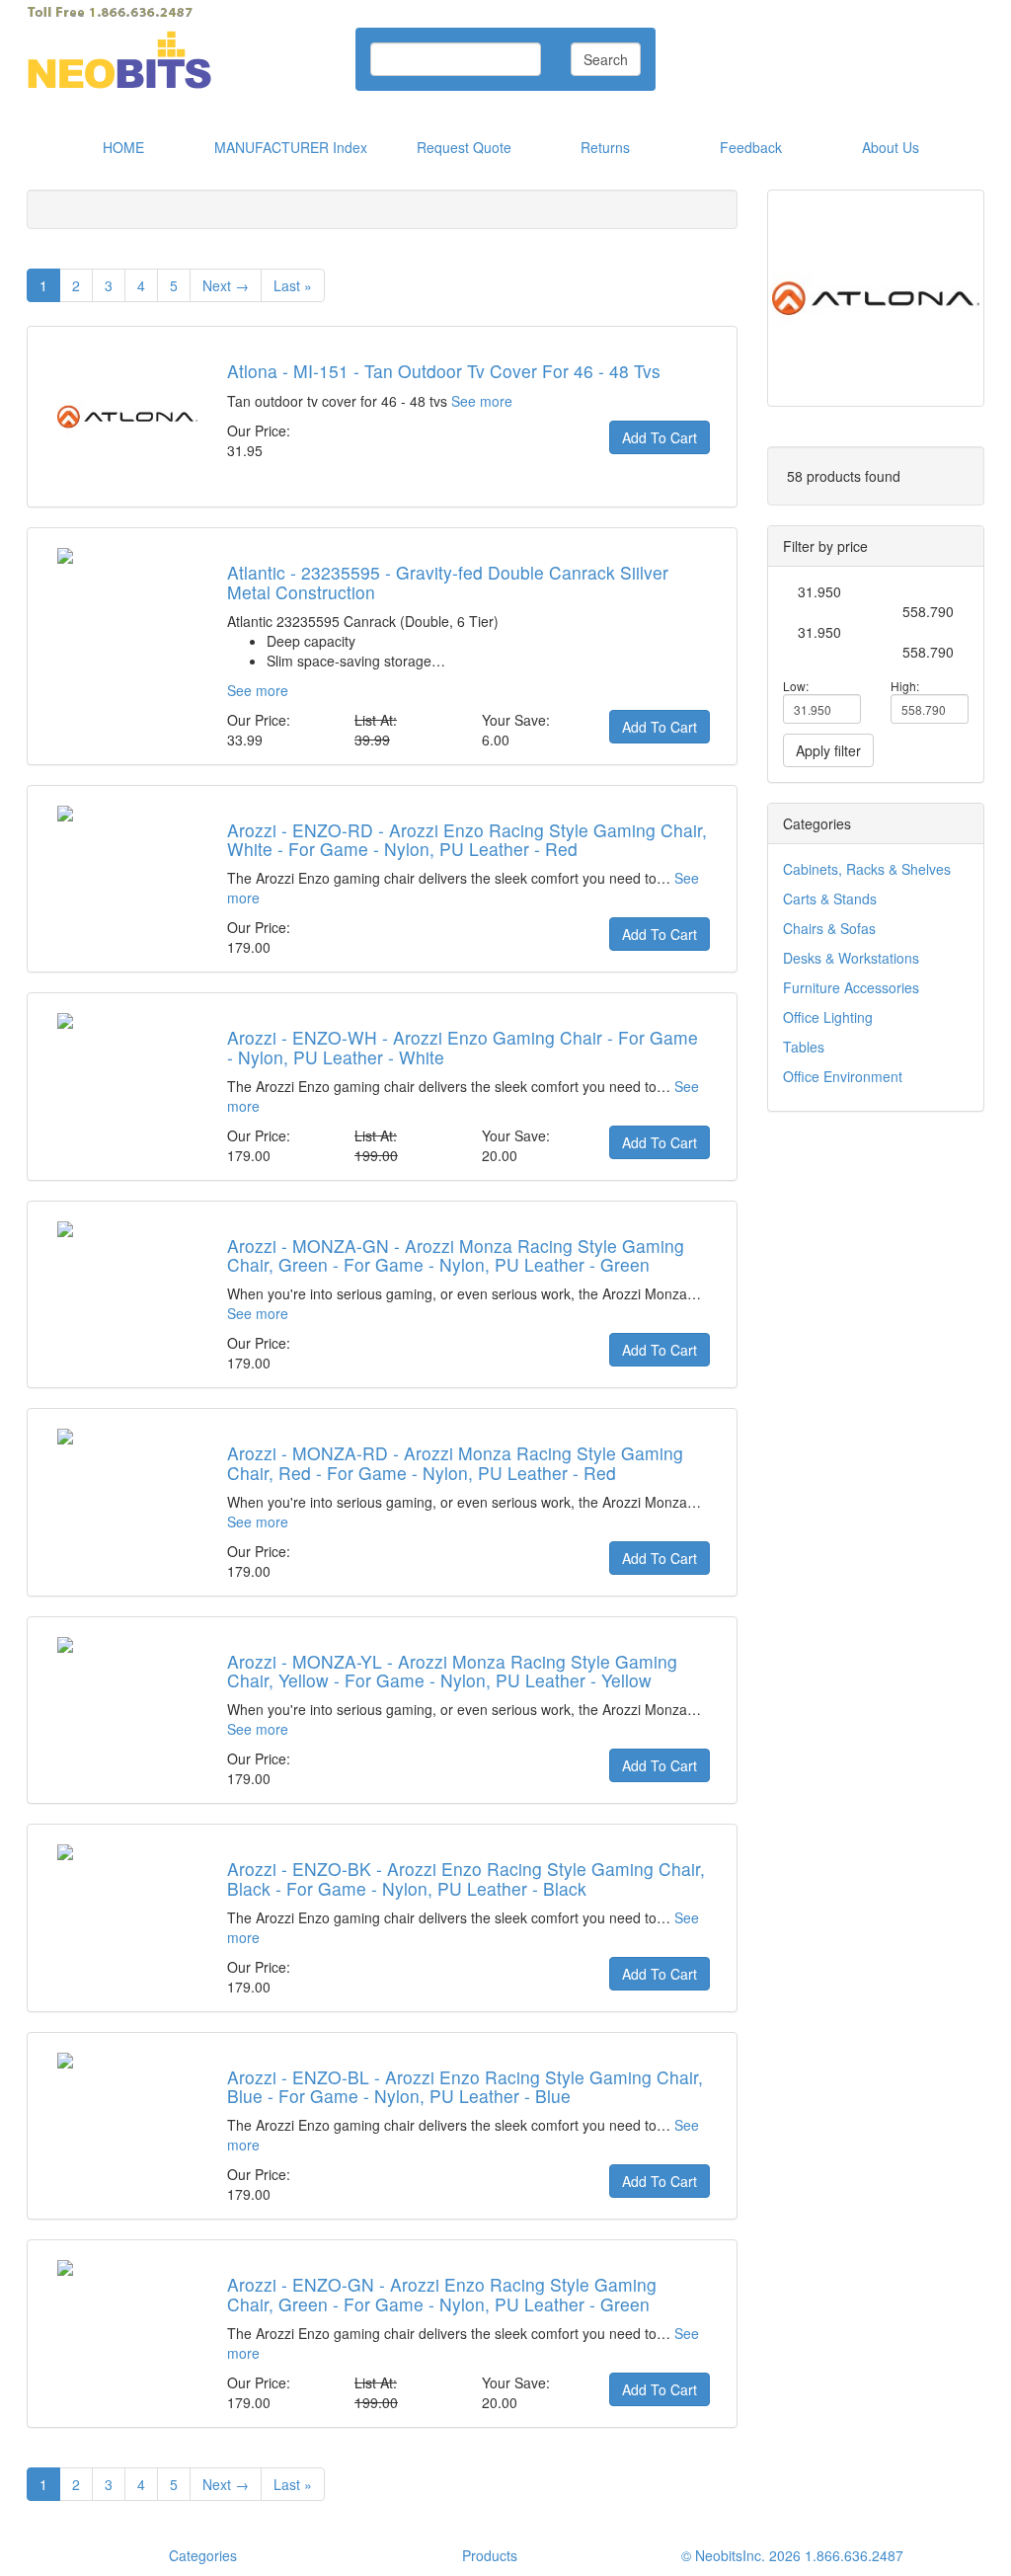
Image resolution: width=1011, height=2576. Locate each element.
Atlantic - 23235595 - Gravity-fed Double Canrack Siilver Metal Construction (448, 582)
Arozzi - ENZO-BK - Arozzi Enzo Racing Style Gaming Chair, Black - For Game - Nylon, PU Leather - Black (466, 1878)
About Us (891, 147)
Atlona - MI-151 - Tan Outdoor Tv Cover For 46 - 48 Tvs (444, 371)
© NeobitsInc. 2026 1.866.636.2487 (792, 2555)
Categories (203, 2555)
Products (490, 2555)
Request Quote (464, 147)
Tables (804, 1047)
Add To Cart (660, 437)
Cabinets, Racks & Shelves (867, 869)
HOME (123, 147)
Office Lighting (828, 1017)
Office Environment (843, 1076)
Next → (226, 285)
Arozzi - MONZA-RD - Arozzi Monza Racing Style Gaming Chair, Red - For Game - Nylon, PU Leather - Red (455, 1462)
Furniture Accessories (851, 987)
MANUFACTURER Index (291, 147)
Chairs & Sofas (829, 928)
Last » (293, 285)
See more (482, 401)
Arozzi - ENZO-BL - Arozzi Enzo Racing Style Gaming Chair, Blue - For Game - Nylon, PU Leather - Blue (465, 2086)
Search (606, 59)
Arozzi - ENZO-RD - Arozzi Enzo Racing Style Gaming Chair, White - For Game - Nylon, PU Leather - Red (467, 839)
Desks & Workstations (851, 958)
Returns (605, 147)
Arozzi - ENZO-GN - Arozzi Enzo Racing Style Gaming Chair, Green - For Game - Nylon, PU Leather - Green (442, 2294)
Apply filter (828, 750)
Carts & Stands (830, 898)
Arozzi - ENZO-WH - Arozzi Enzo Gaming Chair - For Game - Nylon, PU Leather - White (463, 1047)
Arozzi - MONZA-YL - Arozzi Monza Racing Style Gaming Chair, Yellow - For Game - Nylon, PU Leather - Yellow (452, 1671)
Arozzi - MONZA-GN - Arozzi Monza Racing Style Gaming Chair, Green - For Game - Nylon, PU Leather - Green (456, 1255)
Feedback (751, 147)
